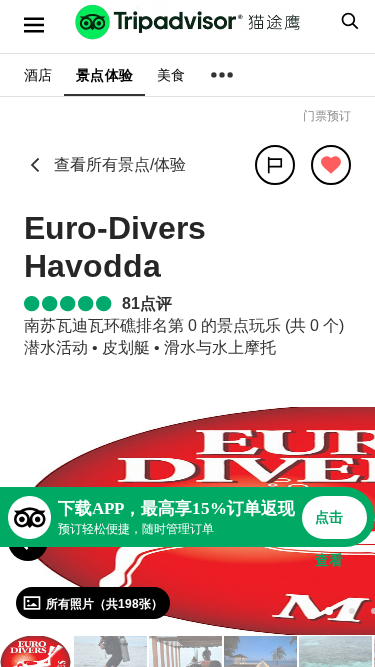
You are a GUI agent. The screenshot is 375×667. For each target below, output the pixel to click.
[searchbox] (347, 21)
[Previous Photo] (28, 541)
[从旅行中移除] (331, 165)
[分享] (275, 165)
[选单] (34, 25)
